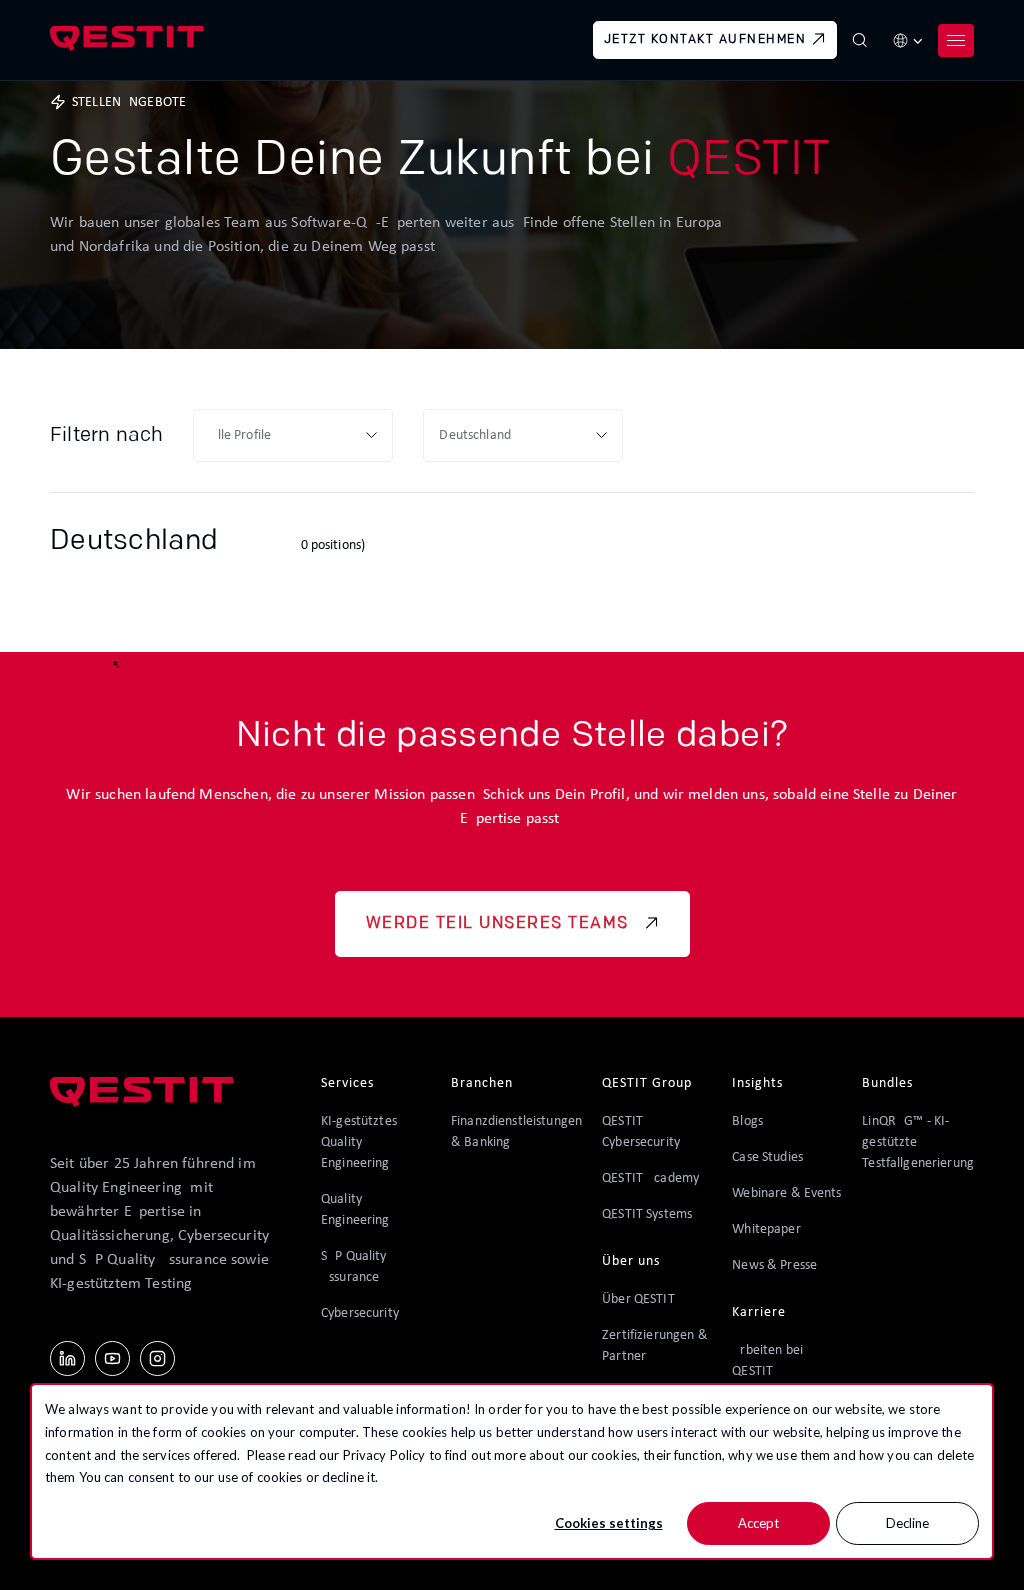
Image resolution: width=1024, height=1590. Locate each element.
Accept (758, 1523)
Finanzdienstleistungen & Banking (516, 1132)
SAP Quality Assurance (354, 1267)
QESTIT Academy (650, 1178)
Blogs (747, 1121)
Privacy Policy (384, 1455)
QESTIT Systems (647, 1214)
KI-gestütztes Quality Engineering (359, 1142)
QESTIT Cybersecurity (641, 1132)
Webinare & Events (786, 1193)
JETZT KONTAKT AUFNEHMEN (705, 40)
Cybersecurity (360, 1313)
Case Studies (767, 1157)
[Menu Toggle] (956, 40)
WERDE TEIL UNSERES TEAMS (497, 924)
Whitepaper (766, 1229)
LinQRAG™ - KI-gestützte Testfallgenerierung (918, 1142)
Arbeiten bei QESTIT (767, 1361)
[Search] (860, 40)
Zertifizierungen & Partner (655, 1346)
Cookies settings (609, 1523)
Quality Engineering (355, 1210)
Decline (907, 1523)
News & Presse (774, 1265)
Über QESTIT (638, 1299)
